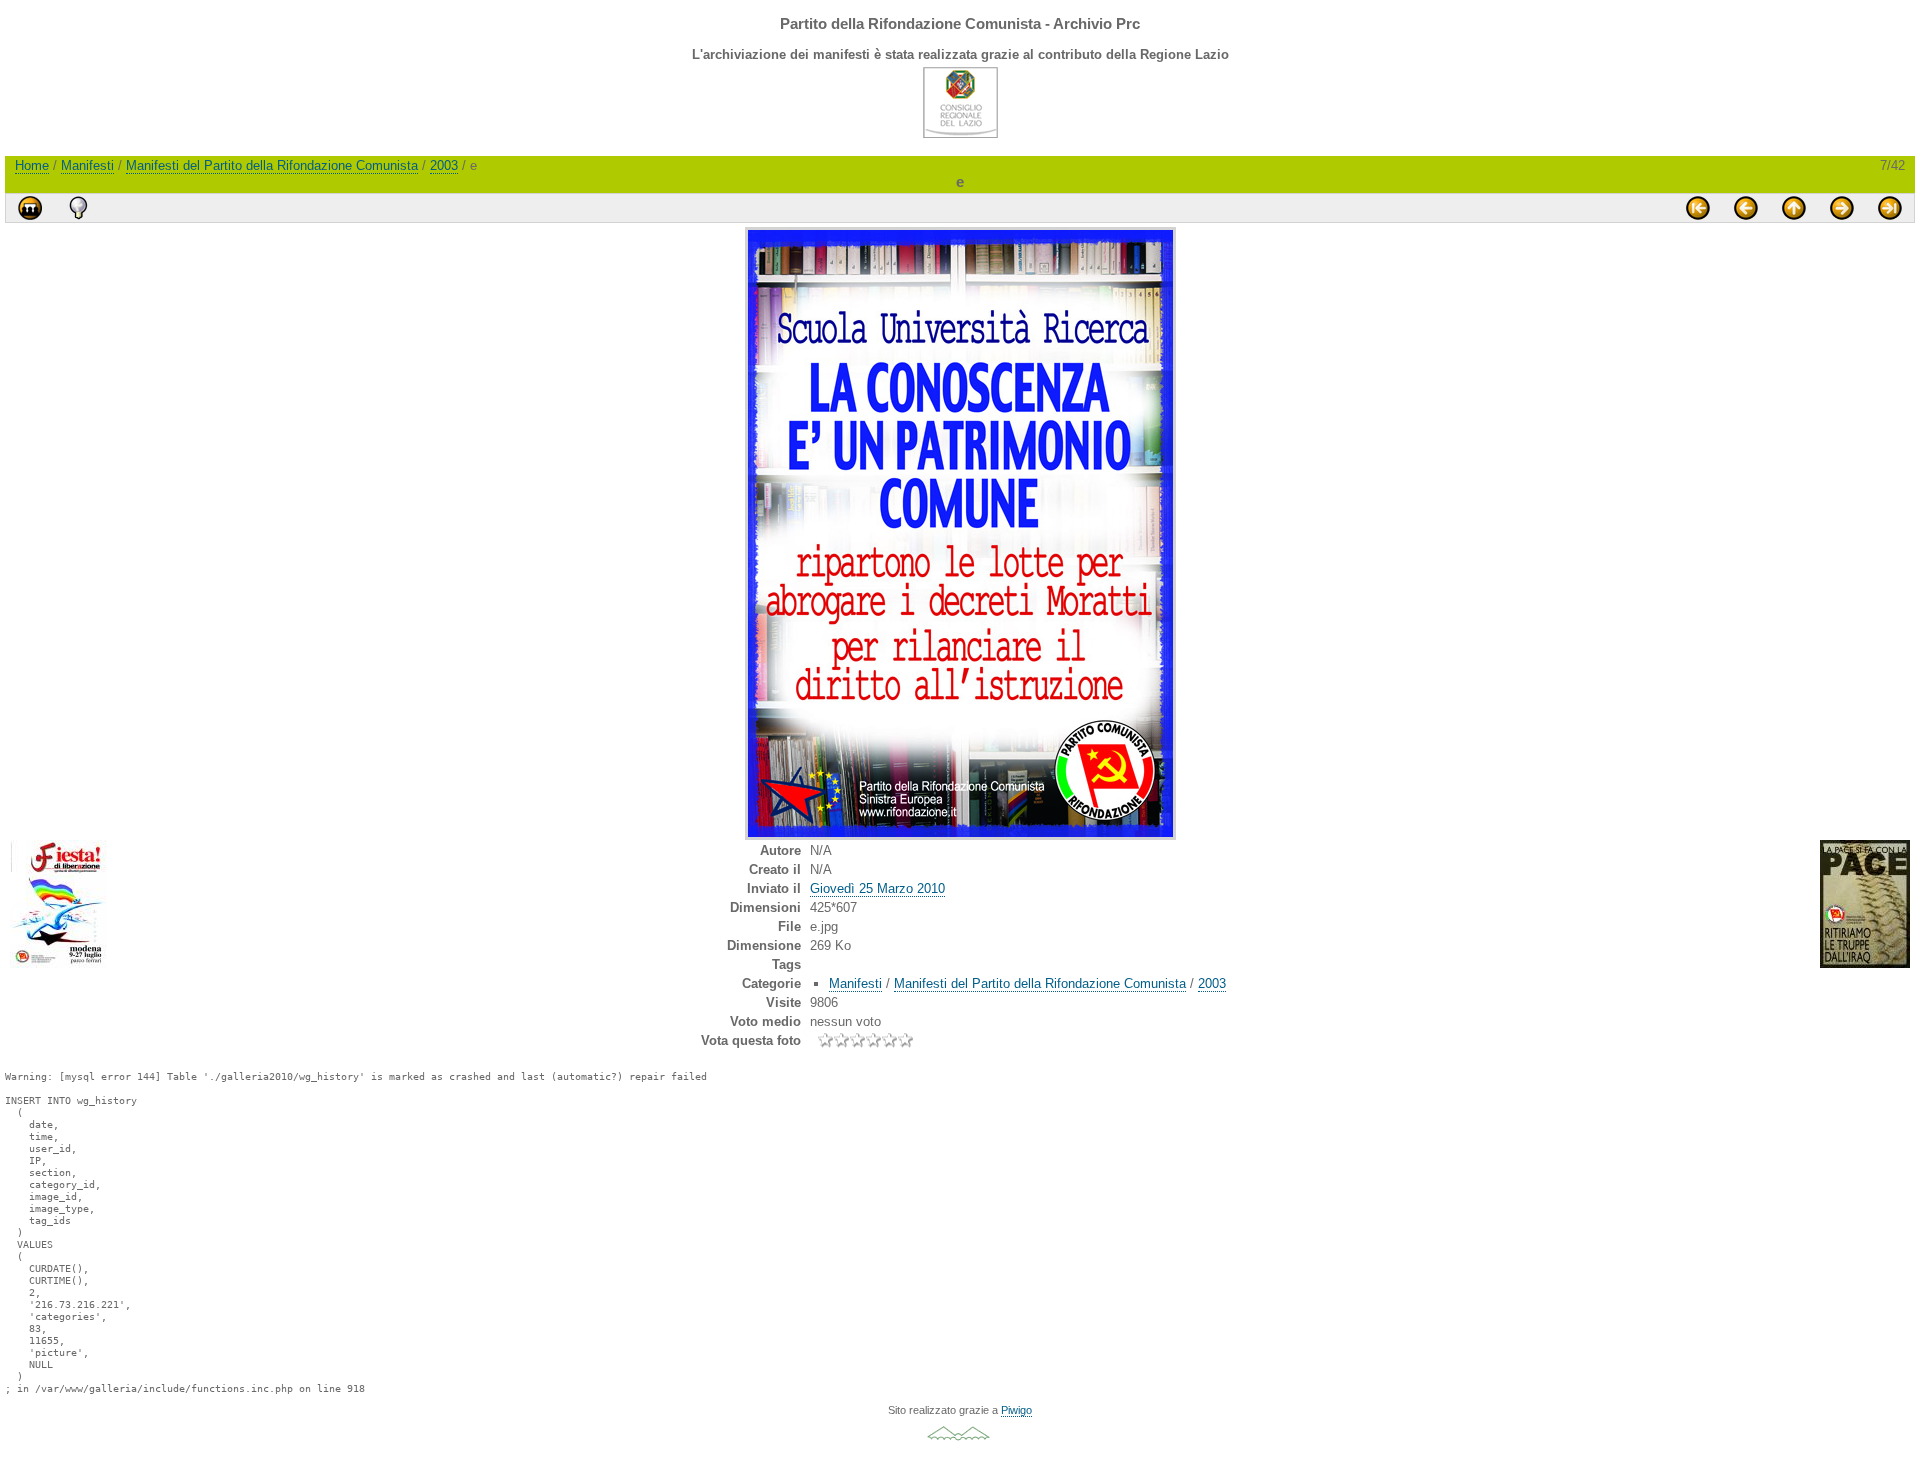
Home (32, 165)
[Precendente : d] (1746, 208)
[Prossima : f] (1842, 208)
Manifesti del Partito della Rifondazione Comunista (272, 165)
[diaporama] (30, 208)
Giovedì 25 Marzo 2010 (877, 888)
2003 (444, 165)
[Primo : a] (1698, 208)
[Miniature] (1794, 208)
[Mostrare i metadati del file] (78, 208)
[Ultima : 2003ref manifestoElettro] (1890, 208)
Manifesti (87, 165)
